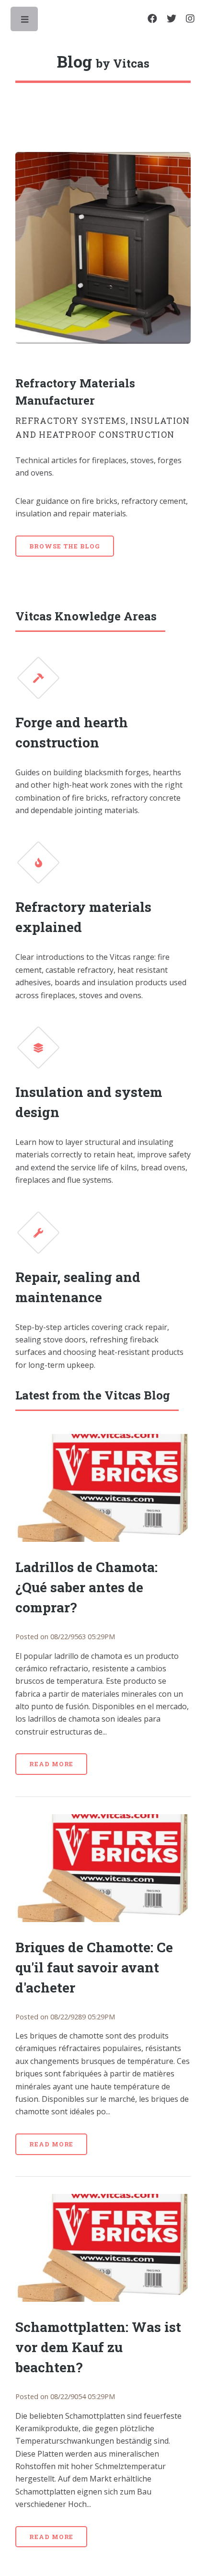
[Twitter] (172, 19)
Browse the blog (65, 546)
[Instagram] (190, 19)
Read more (51, 1764)
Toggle (25, 22)
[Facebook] (152, 19)
